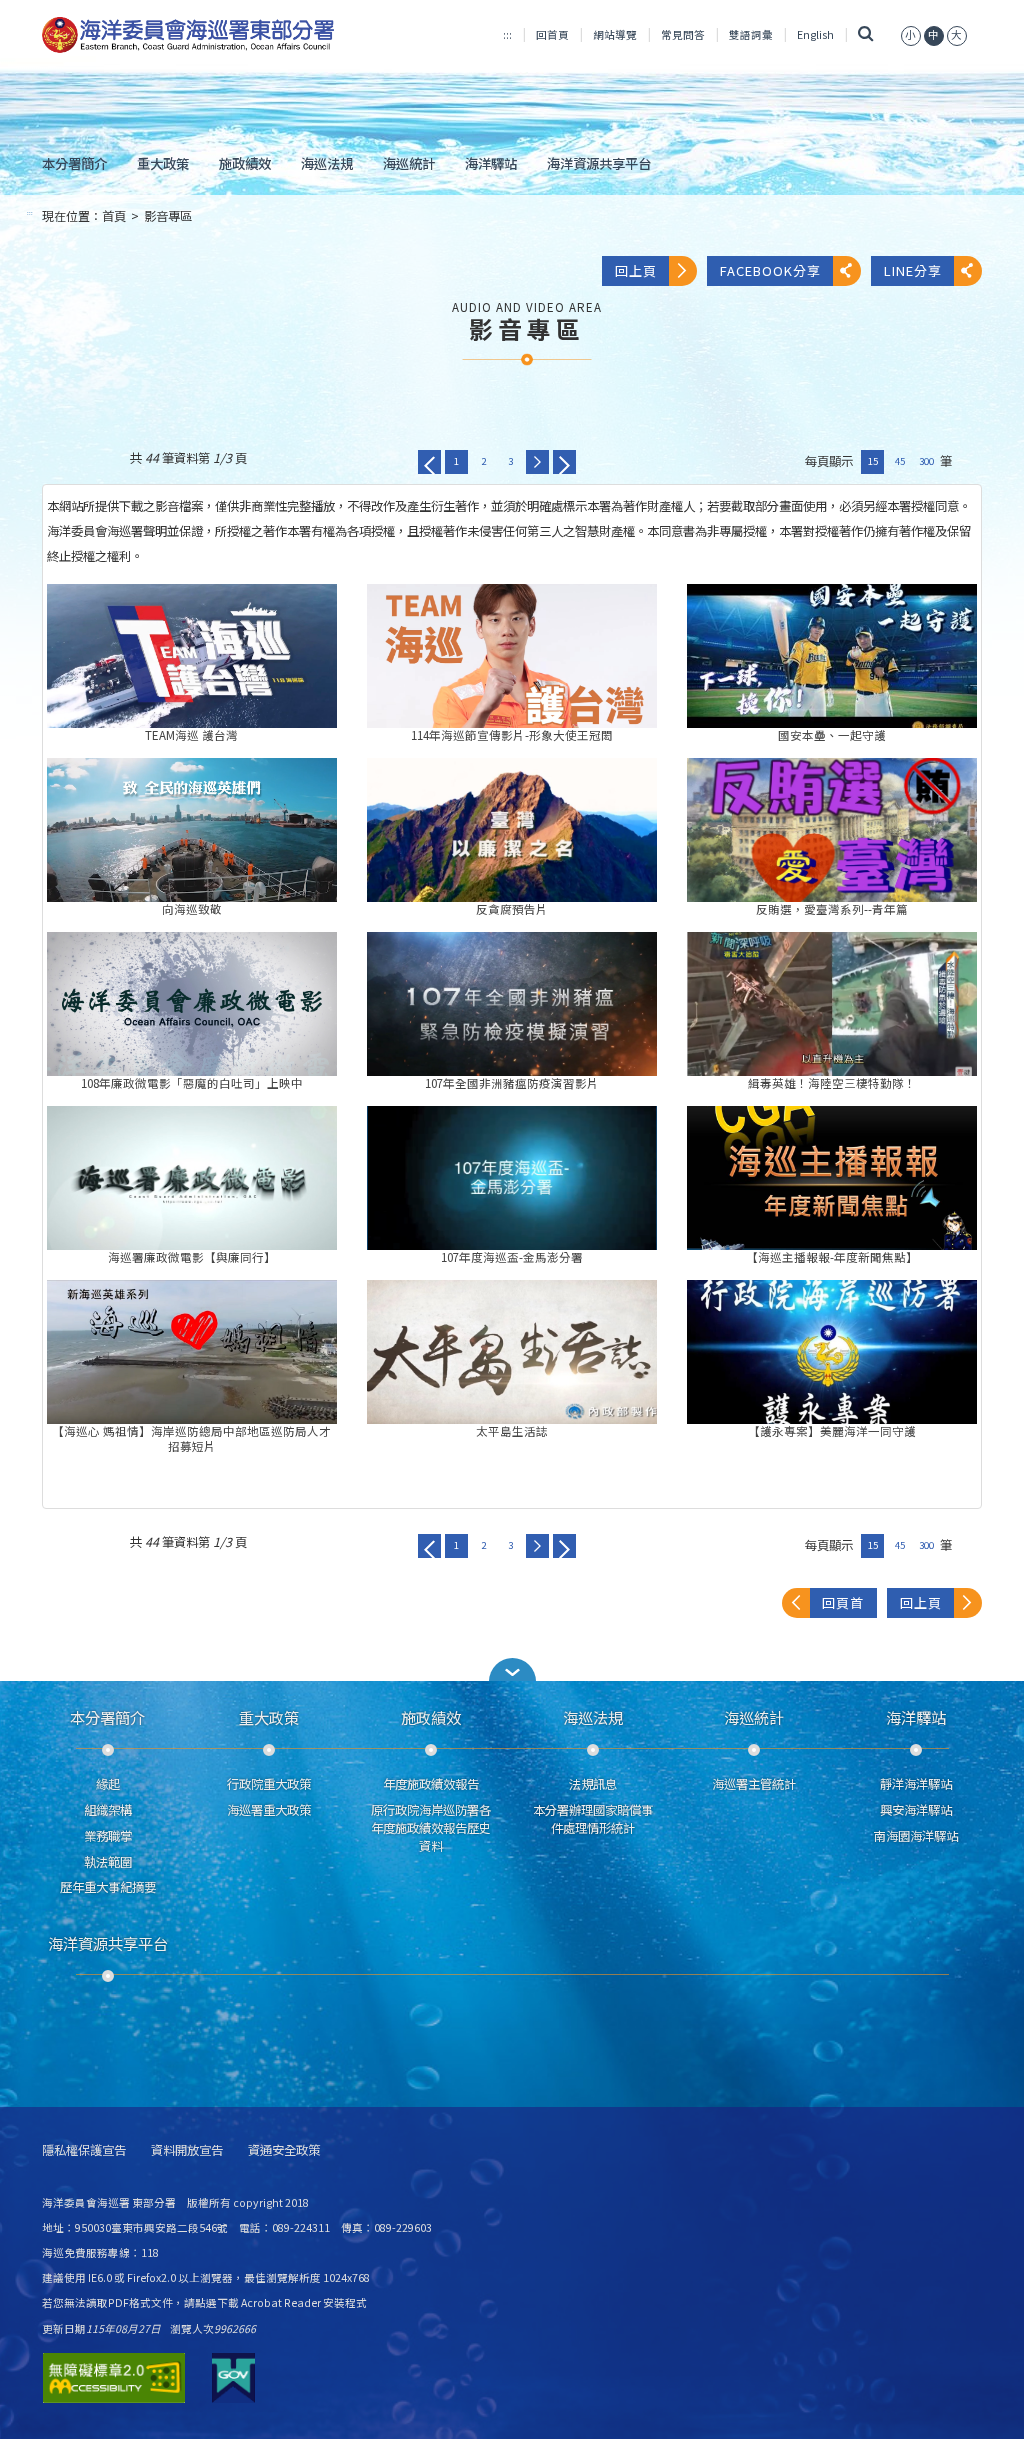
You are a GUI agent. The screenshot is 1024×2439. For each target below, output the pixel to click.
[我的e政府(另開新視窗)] (233, 2378)
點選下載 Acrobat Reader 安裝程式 (281, 2302)
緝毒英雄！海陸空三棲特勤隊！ (832, 1004)
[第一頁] (429, 462)
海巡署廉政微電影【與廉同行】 (192, 1178)
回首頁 (552, 34)
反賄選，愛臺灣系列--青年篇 (832, 830)
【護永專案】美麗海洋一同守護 (832, 1352)
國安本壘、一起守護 (832, 656)
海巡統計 (409, 163)
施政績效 (245, 163)
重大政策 (163, 163)
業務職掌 (108, 1836)
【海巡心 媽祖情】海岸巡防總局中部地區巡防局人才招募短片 (192, 1352)
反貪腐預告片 (512, 830)
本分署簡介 (74, 163)
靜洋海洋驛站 (916, 1784)
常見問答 (683, 34)
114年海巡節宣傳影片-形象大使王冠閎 (512, 656)
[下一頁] (537, 462)
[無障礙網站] (114, 2378)
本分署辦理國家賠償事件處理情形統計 (593, 1819)
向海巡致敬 (192, 830)
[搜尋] (865, 34)
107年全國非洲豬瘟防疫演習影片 (512, 1004)
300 (926, 461)
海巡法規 (327, 163)
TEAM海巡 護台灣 (192, 656)
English (815, 34)
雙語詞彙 (751, 34)
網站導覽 (615, 34)
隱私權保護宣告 (84, 2150)
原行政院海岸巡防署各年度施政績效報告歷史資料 (431, 1828)
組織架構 (108, 1810)
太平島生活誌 (512, 1352)
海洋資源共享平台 (599, 163)
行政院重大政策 (269, 1784)
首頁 (114, 216)
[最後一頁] (564, 462)
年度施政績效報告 (431, 1784)
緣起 (108, 1784)
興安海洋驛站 (916, 1810)
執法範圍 (108, 1862)
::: (507, 34)
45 (900, 461)
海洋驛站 (491, 163)
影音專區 (168, 216)
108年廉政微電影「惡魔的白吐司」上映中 (192, 1004)
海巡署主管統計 (754, 1784)
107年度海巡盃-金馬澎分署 (512, 1178)
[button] (512, 1669)
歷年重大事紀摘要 (108, 1887)
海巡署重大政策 (269, 1810)
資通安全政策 (284, 2150)
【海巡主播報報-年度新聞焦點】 (832, 1178)
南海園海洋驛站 (916, 1836)
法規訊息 (593, 1784)
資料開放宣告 (187, 2150)
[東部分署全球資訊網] (188, 35)
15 (873, 461)
